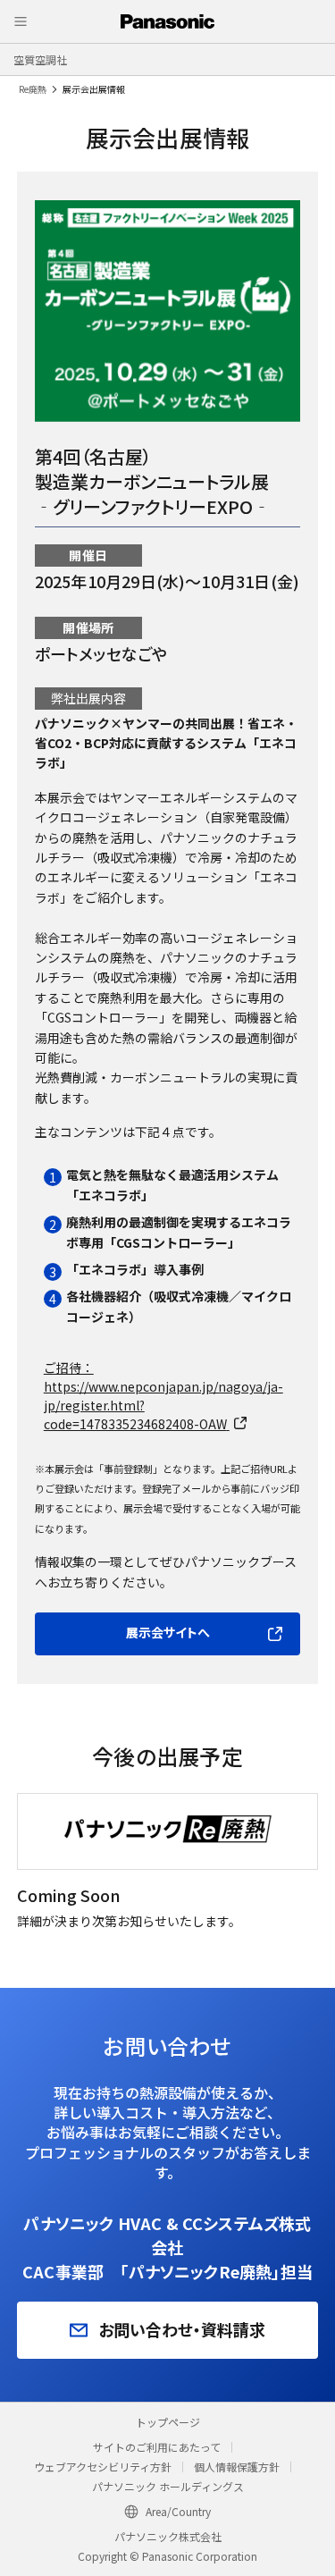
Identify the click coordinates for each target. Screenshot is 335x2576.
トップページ (168, 2422)
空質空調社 (40, 59)
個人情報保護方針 (237, 2467)
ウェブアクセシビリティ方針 (103, 2467)
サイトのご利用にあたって (157, 2447)
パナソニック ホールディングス (168, 2486)
